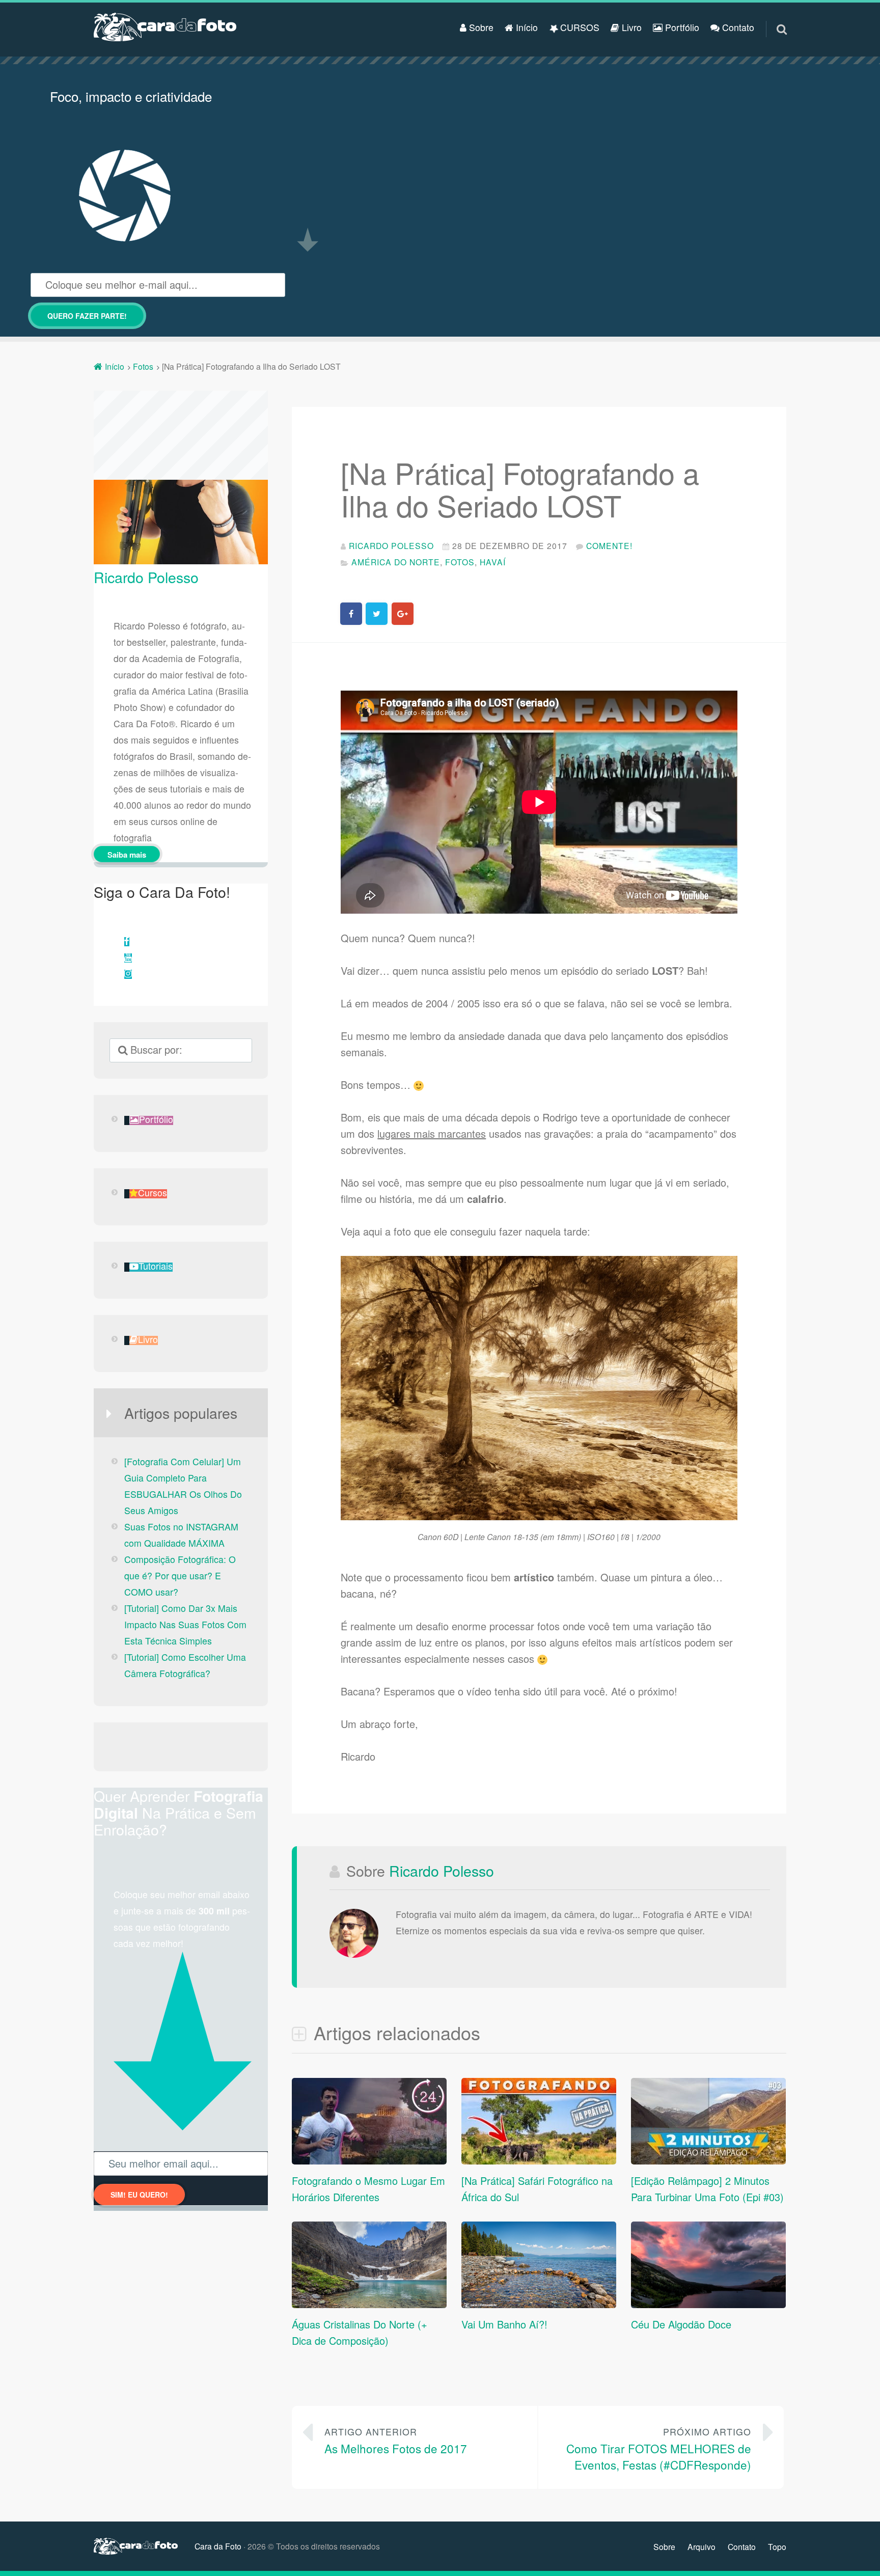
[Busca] (773, 17)
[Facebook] (127, 942)
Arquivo (702, 2546)
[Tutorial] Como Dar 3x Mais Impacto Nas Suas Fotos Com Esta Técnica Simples (185, 1624)
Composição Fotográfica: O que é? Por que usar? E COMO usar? (180, 1575)
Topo (777, 2546)
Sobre (480, 27)
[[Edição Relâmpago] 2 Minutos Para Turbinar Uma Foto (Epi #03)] (708, 2160)
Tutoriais (156, 1267)
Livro (630, 27)
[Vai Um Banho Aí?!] (539, 2305)
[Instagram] (128, 974)
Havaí (493, 562)
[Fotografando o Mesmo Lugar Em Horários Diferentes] (369, 2160)
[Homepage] (165, 27)
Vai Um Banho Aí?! (504, 2324)
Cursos (153, 1194)
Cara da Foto (218, 2546)
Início (526, 27)
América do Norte (396, 562)
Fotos (460, 562)
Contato (737, 27)
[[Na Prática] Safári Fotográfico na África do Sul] (539, 2160)
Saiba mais (127, 855)
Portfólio (681, 27)
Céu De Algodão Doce (681, 2324)
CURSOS (579, 27)
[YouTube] (128, 958)
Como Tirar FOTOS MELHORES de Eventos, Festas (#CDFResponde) (659, 2449)
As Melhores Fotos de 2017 (396, 2441)
